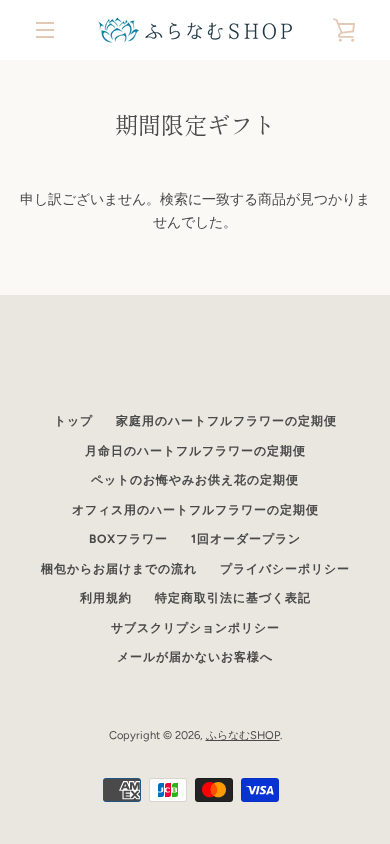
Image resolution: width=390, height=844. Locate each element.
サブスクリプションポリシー (195, 628)
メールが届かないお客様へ (195, 657)
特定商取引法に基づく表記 (233, 598)
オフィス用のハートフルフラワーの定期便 (195, 510)
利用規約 (106, 598)
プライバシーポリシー (285, 569)
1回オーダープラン (246, 539)
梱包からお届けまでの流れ (119, 569)
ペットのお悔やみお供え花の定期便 (195, 480)
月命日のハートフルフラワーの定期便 (195, 451)
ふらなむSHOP (243, 735)
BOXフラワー (128, 539)
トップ (73, 421)
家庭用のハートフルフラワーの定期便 (226, 421)
